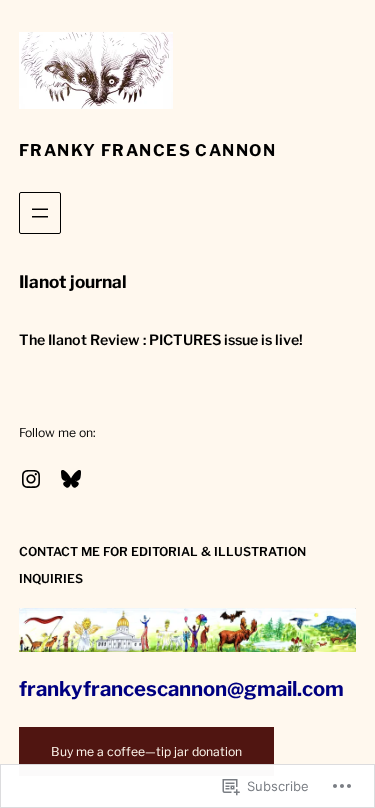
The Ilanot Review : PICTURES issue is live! (161, 340)
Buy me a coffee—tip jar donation (146, 751)
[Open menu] (40, 213)
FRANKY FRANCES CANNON (147, 150)
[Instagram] (31, 479)
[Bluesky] (71, 479)
